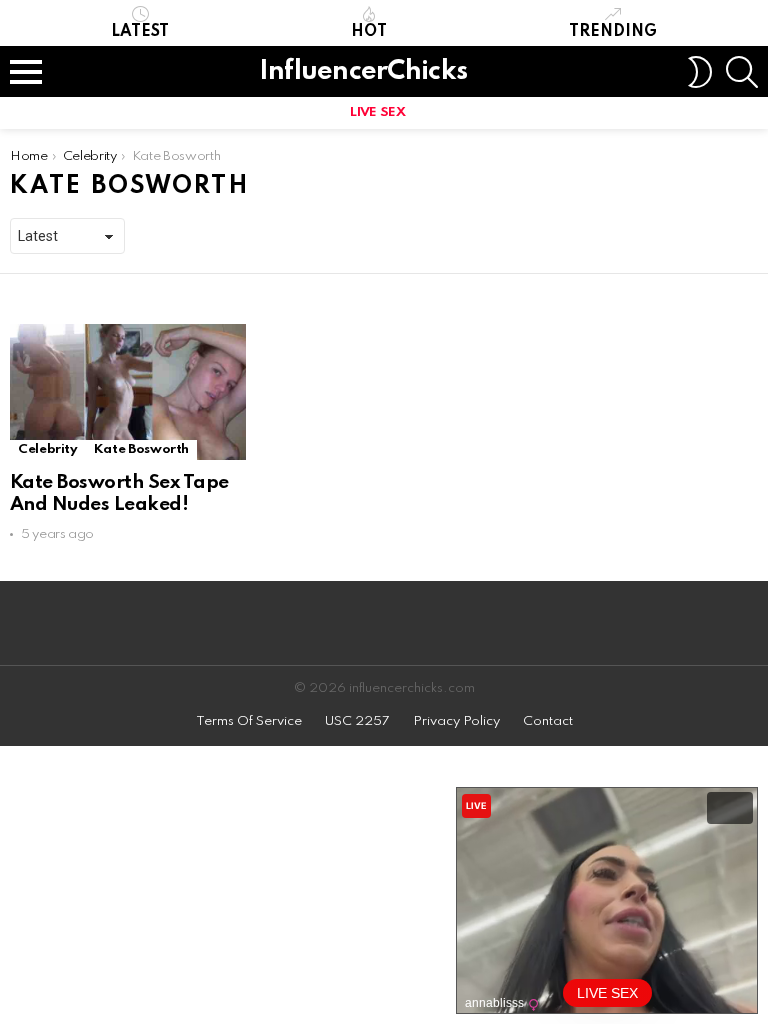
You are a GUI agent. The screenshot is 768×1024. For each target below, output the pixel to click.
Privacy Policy (456, 721)
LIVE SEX (377, 112)
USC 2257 (357, 721)
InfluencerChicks (363, 71)
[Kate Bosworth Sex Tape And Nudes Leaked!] (128, 392)
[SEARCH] (742, 72)
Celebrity (48, 449)
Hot (369, 32)
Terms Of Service (249, 721)
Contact (548, 721)
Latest (140, 32)
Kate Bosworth (141, 449)
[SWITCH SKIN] (700, 72)
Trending (613, 32)
